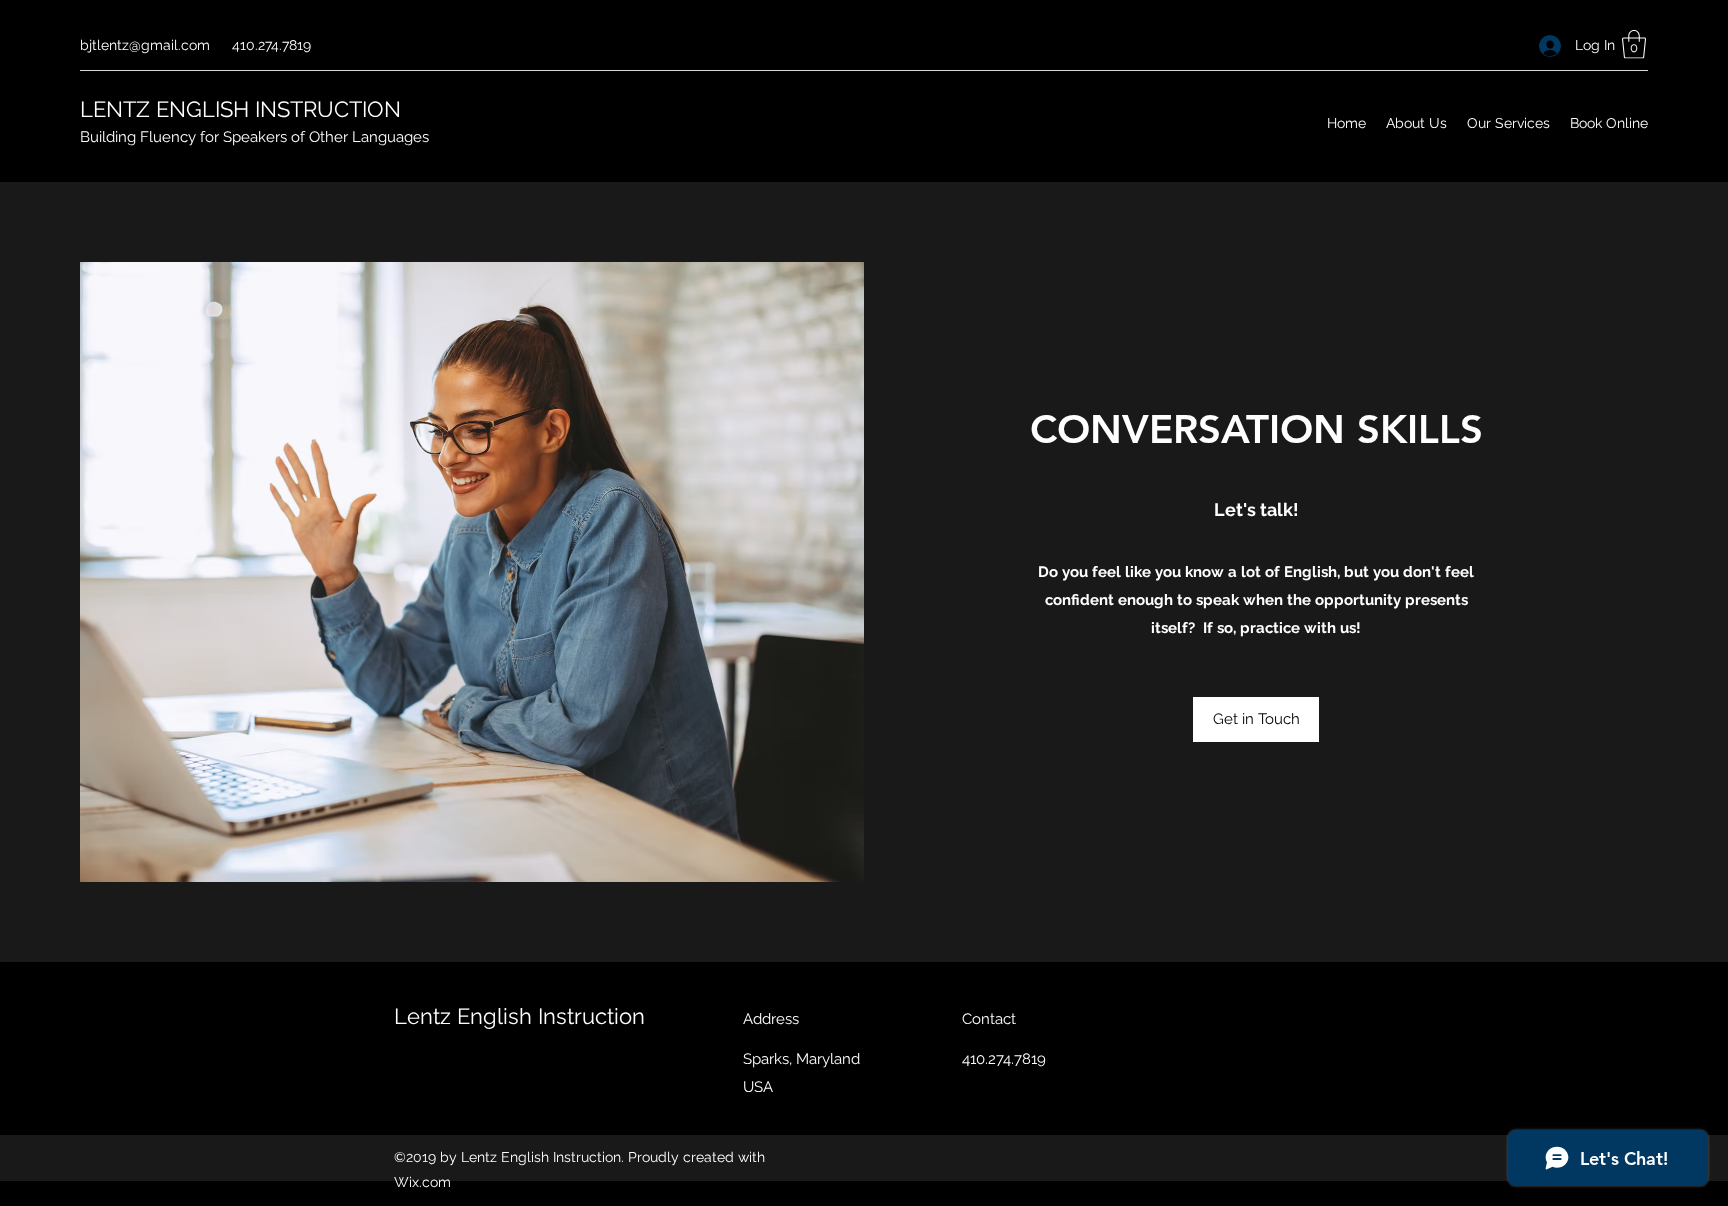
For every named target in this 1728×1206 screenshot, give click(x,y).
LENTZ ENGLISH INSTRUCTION (240, 109)
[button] (1634, 44)
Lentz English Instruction (519, 1016)
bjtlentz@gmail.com (145, 45)
